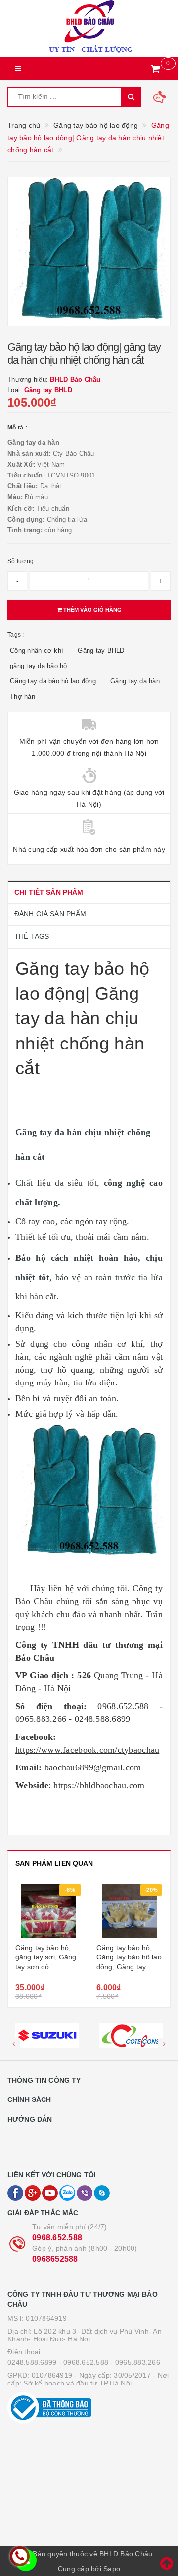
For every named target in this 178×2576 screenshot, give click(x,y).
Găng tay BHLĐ (101, 650)
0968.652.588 (57, 2237)
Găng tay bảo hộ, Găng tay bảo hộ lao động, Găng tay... (129, 1957)
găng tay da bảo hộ (39, 666)
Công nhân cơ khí (37, 650)
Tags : (16, 635)
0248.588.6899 (32, 2362)
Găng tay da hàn (135, 681)
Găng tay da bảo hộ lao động (53, 681)
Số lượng (21, 561)
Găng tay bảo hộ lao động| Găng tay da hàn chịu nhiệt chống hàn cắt (82, 1019)
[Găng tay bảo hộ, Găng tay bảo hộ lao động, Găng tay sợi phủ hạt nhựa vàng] (129, 1911)
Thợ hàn (22, 696)
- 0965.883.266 (135, 2362)
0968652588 (55, 2259)
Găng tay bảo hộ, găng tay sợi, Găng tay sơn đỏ (46, 1957)
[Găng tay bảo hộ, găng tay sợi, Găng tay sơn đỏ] (48, 1911)
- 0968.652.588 (84, 2362)
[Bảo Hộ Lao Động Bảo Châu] (89, 29)
